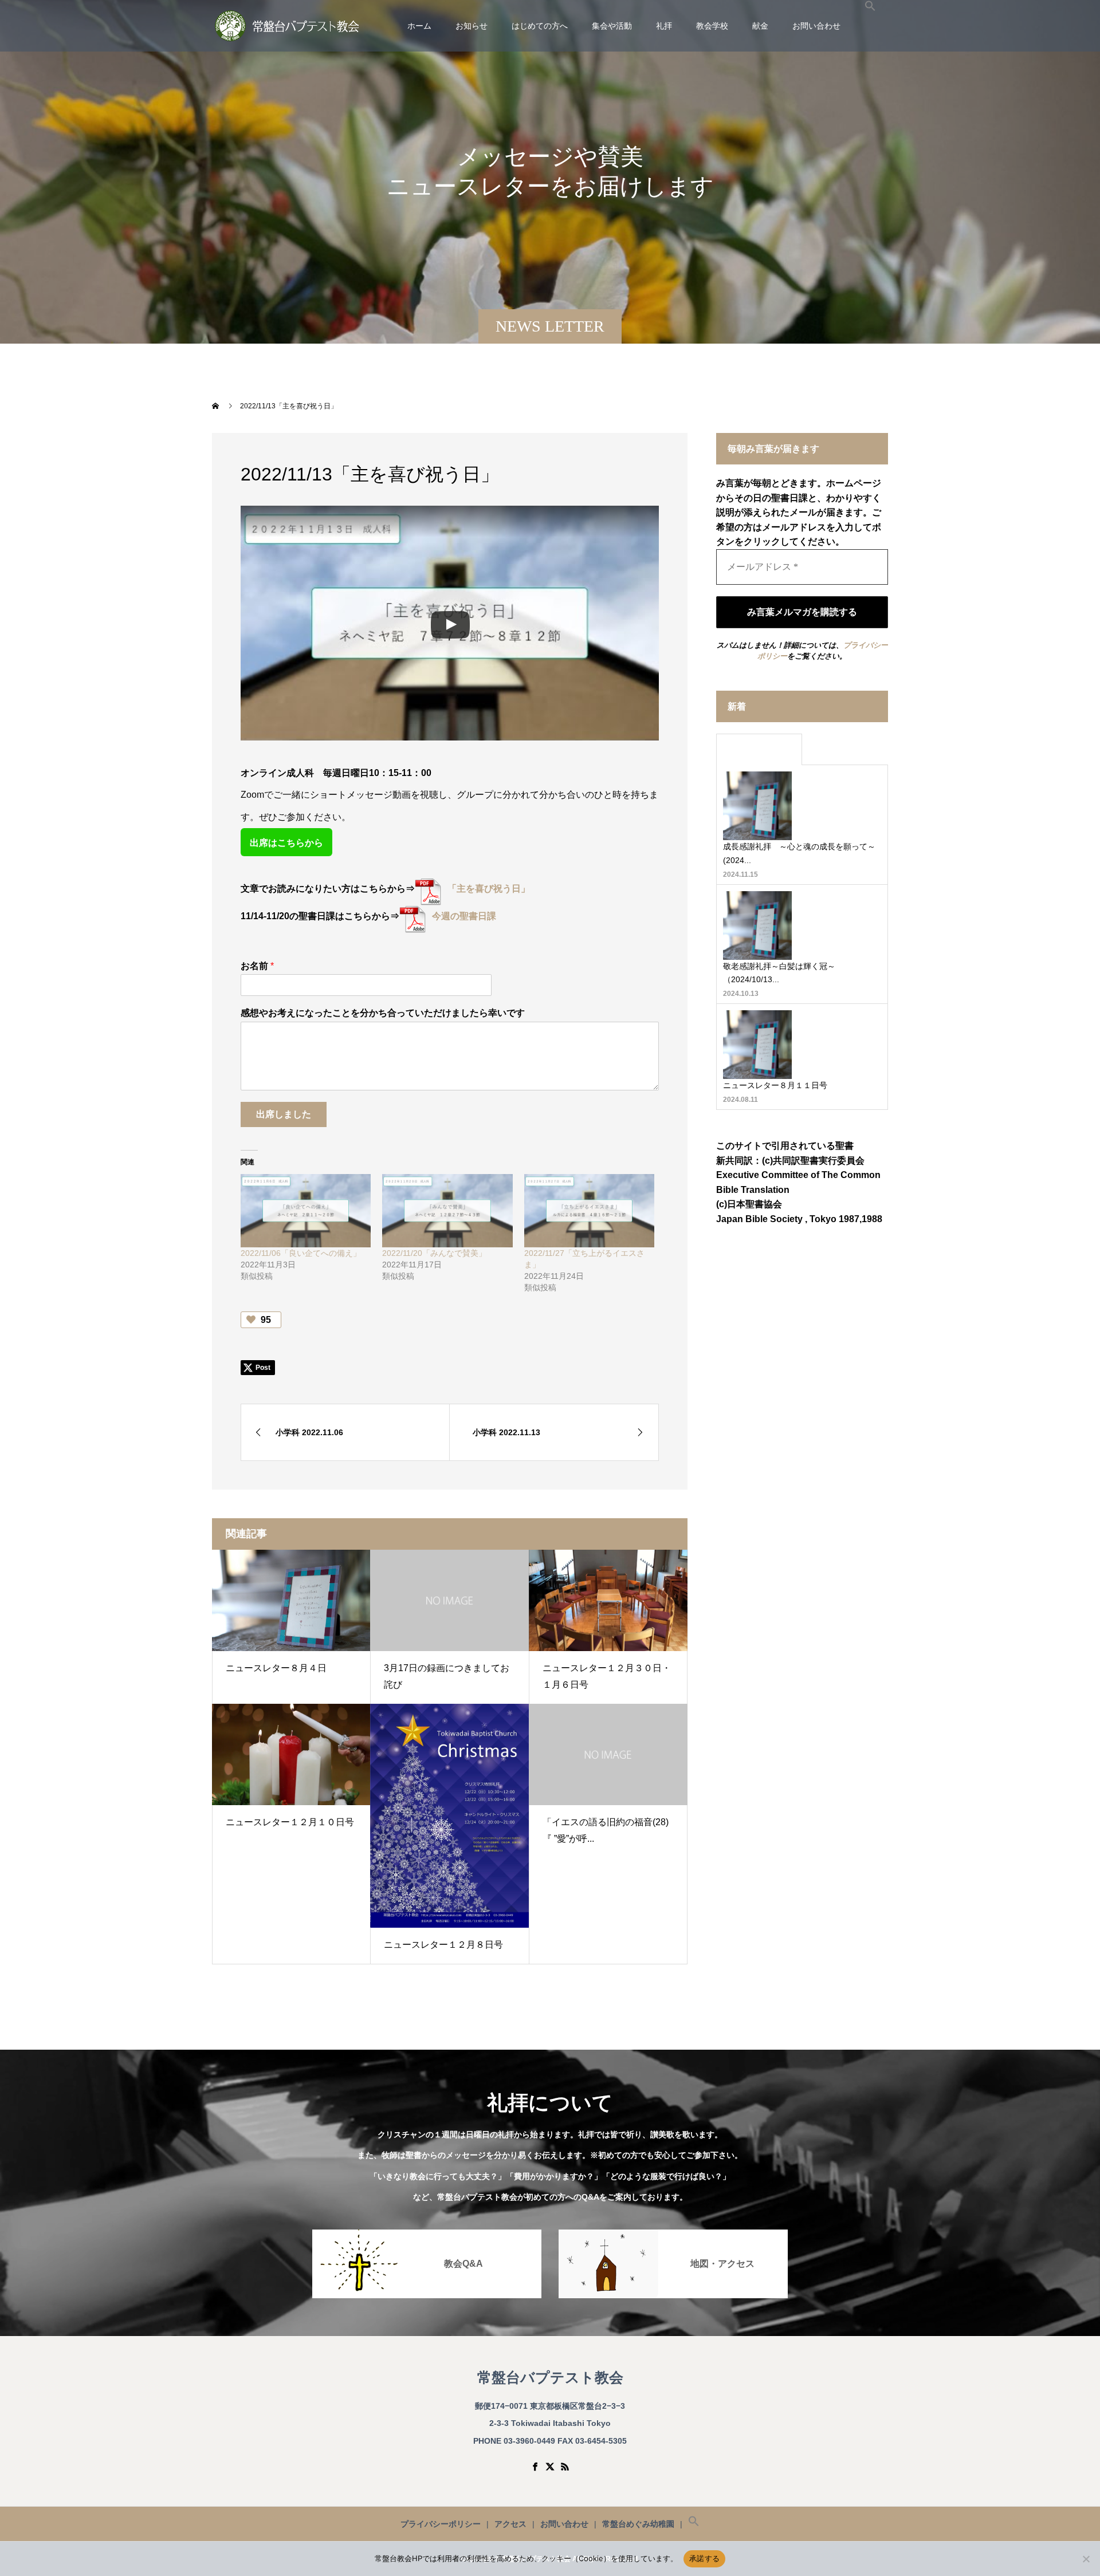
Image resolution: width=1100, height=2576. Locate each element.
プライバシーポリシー (441, 2524)
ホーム (419, 26)
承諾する (704, 2558)
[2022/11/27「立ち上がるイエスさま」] (589, 1211)
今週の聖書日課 (464, 916)
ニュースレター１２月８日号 (443, 1945)
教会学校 (712, 26)
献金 (760, 26)
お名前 (257, 966)
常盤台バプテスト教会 (550, 2378)
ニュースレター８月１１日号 (775, 1085)
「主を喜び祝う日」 (489, 889)
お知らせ (472, 26)
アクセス (510, 2524)
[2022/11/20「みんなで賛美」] (447, 1211)
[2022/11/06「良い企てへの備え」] (306, 1211)
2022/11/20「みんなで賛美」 (434, 1253)
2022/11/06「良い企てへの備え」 (301, 1253)
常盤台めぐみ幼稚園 (638, 2524)
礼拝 (664, 26)
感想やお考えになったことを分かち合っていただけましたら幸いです (383, 1013)
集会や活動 (612, 26)
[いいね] (252, 1320)
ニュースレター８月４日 (276, 1668)
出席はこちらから (286, 843)
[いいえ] (1086, 2559)
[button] (870, 26)
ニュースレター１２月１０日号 (290, 1822)
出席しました (284, 1114)
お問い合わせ (816, 26)
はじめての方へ (540, 26)
